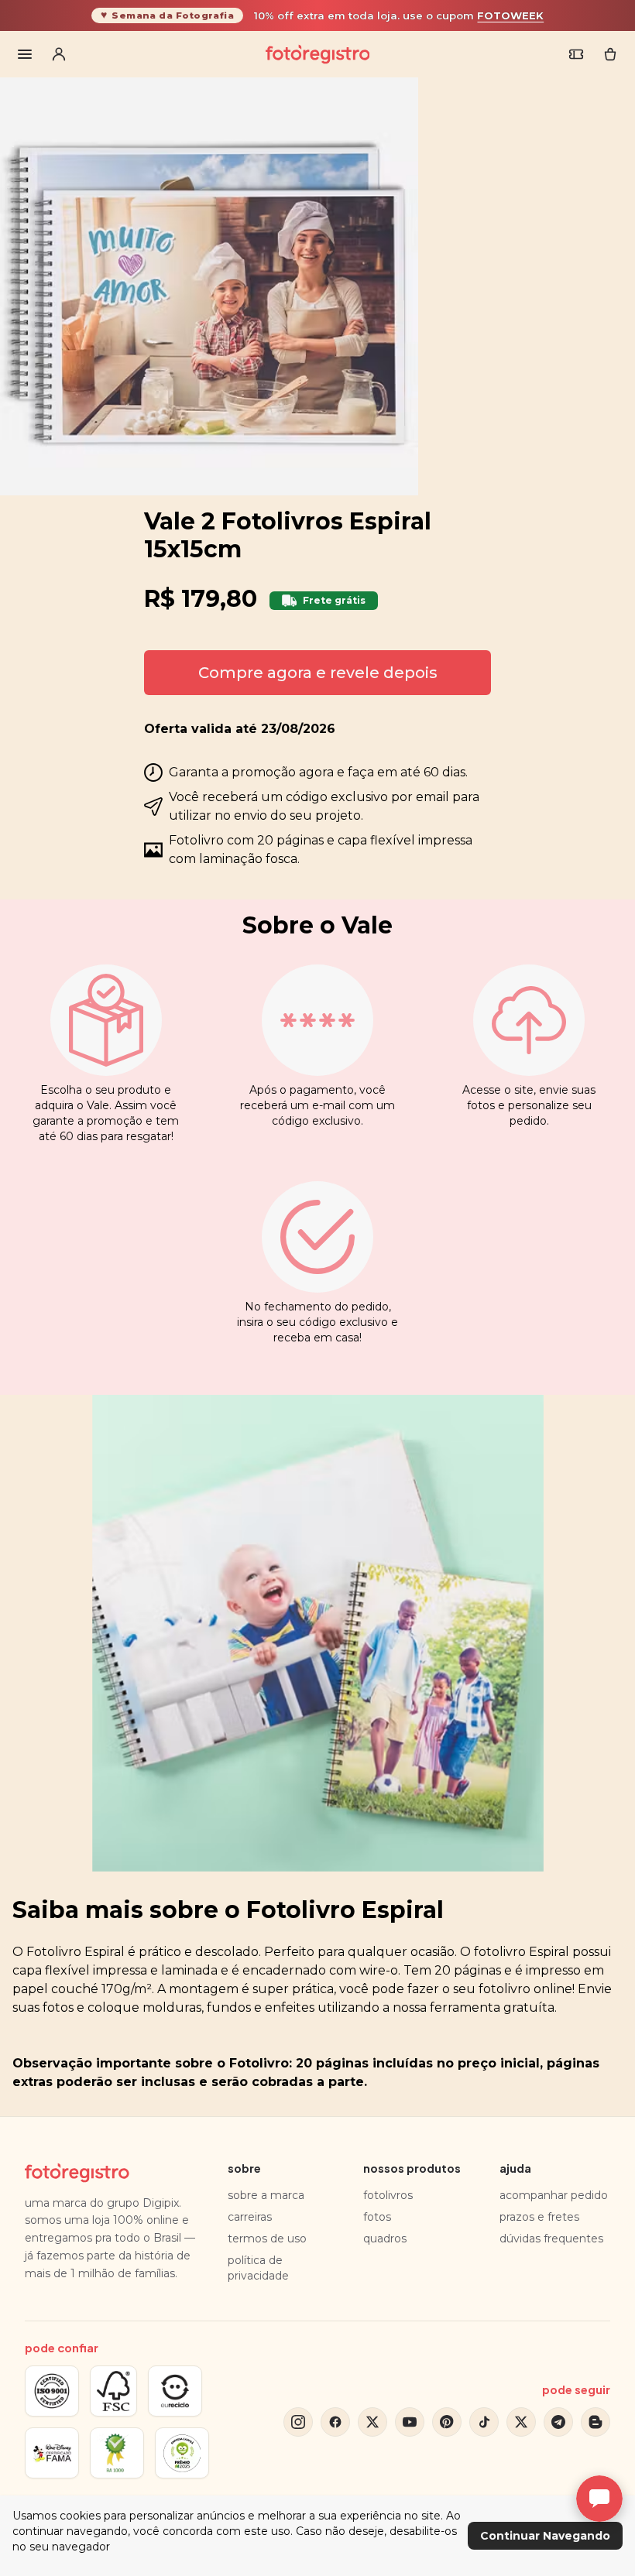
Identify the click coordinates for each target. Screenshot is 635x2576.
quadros (385, 2239)
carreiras (250, 2217)
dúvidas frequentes (551, 2239)
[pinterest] (447, 2422)
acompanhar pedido (554, 2195)
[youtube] (410, 2422)
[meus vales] (576, 54)
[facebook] (335, 2422)
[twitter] (372, 2422)
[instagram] (298, 2422)
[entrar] (59, 54)
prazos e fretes (539, 2217)
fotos (377, 2217)
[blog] (596, 2422)
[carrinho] (610, 54)
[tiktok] (484, 2422)
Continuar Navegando (545, 2536)
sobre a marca (266, 2195)
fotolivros (388, 2195)
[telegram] (558, 2422)
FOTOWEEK (510, 15)
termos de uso (267, 2239)
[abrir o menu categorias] (25, 54)
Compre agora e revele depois (318, 673)
